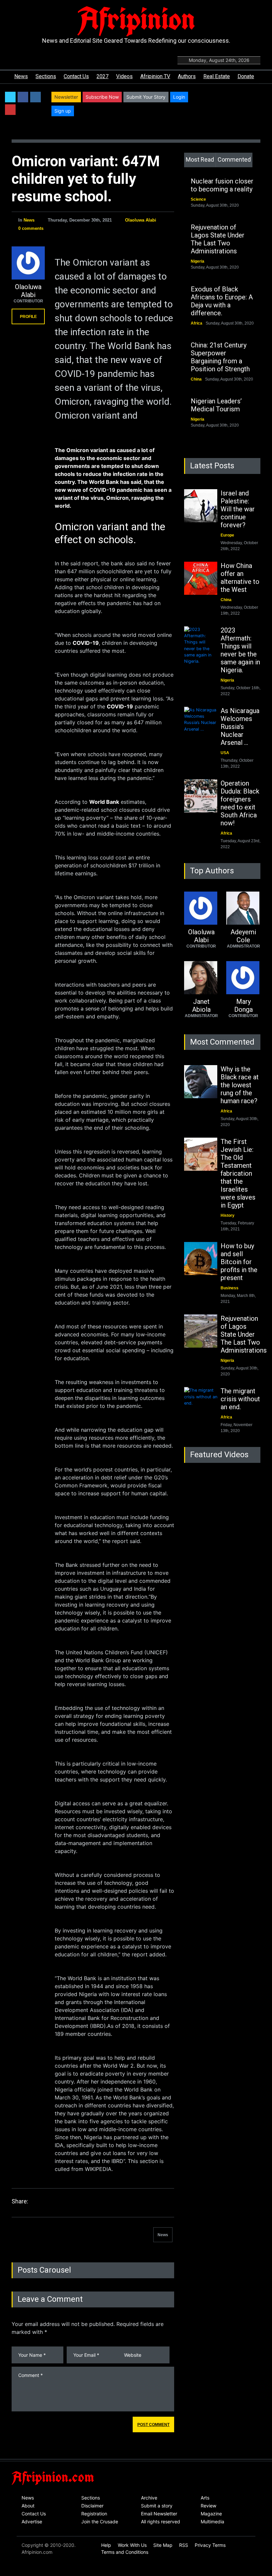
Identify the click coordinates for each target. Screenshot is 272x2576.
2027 (102, 76)
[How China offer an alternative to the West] (201, 578)
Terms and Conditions (125, 2552)
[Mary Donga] (243, 978)
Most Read (200, 159)
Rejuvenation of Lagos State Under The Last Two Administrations (218, 239)
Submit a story (157, 2506)
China (196, 379)
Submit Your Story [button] (146, 97)
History (228, 1215)
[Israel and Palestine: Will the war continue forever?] (201, 506)
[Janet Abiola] (201, 978)
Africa (197, 323)
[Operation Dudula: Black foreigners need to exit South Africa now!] (201, 796)
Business (230, 1288)
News (21, 76)
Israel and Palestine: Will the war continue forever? (238, 509)
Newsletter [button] (66, 97)
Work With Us (132, 2545)
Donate (246, 76)
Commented (234, 159)
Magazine (211, 2514)
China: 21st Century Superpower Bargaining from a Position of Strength (220, 357)
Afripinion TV (155, 76)
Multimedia (212, 2522)
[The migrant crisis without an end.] (201, 1404)
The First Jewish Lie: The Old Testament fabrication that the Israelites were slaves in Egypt (238, 1173)
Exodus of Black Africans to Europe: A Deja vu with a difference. (222, 301)
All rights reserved (161, 2522)
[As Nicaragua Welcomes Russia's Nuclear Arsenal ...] (201, 723)
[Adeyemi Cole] (243, 908)
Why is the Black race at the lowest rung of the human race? (240, 1085)
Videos (124, 76)
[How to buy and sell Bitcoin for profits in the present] (201, 1259)
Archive (149, 2498)
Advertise (32, 2522)
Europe (227, 535)
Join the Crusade (100, 2522)
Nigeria (198, 261)
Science (198, 199)
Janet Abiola (201, 1005)
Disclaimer (92, 2506)
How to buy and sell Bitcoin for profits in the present (239, 1262)
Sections (46, 76)
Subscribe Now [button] (102, 97)
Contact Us (76, 76)
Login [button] (179, 97)
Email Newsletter (159, 2514)
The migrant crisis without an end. (240, 1399)
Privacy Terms (210, 2545)
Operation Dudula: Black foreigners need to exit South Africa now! (240, 803)
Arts (205, 2498)
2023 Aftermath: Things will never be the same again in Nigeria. (240, 650)
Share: (20, 2201)
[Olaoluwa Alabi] (28, 263)
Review (208, 2506)
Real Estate (217, 76)
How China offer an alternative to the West (240, 578)
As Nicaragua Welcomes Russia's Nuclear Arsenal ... (240, 727)
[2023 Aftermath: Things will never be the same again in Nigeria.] (201, 645)
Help (106, 2545)
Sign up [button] (63, 111)
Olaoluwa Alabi (141, 220)
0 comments (31, 228)
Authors (187, 76)
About (28, 2506)
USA (225, 753)
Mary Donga (243, 1005)
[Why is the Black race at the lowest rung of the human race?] (201, 1082)
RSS (184, 2545)
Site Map (163, 2545)
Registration (94, 2514)
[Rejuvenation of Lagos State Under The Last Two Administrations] (201, 1331)
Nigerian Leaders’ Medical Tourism (216, 405)
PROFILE (28, 317)
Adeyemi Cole (243, 936)
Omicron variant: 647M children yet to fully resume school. (86, 179)
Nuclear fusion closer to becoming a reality (222, 185)
